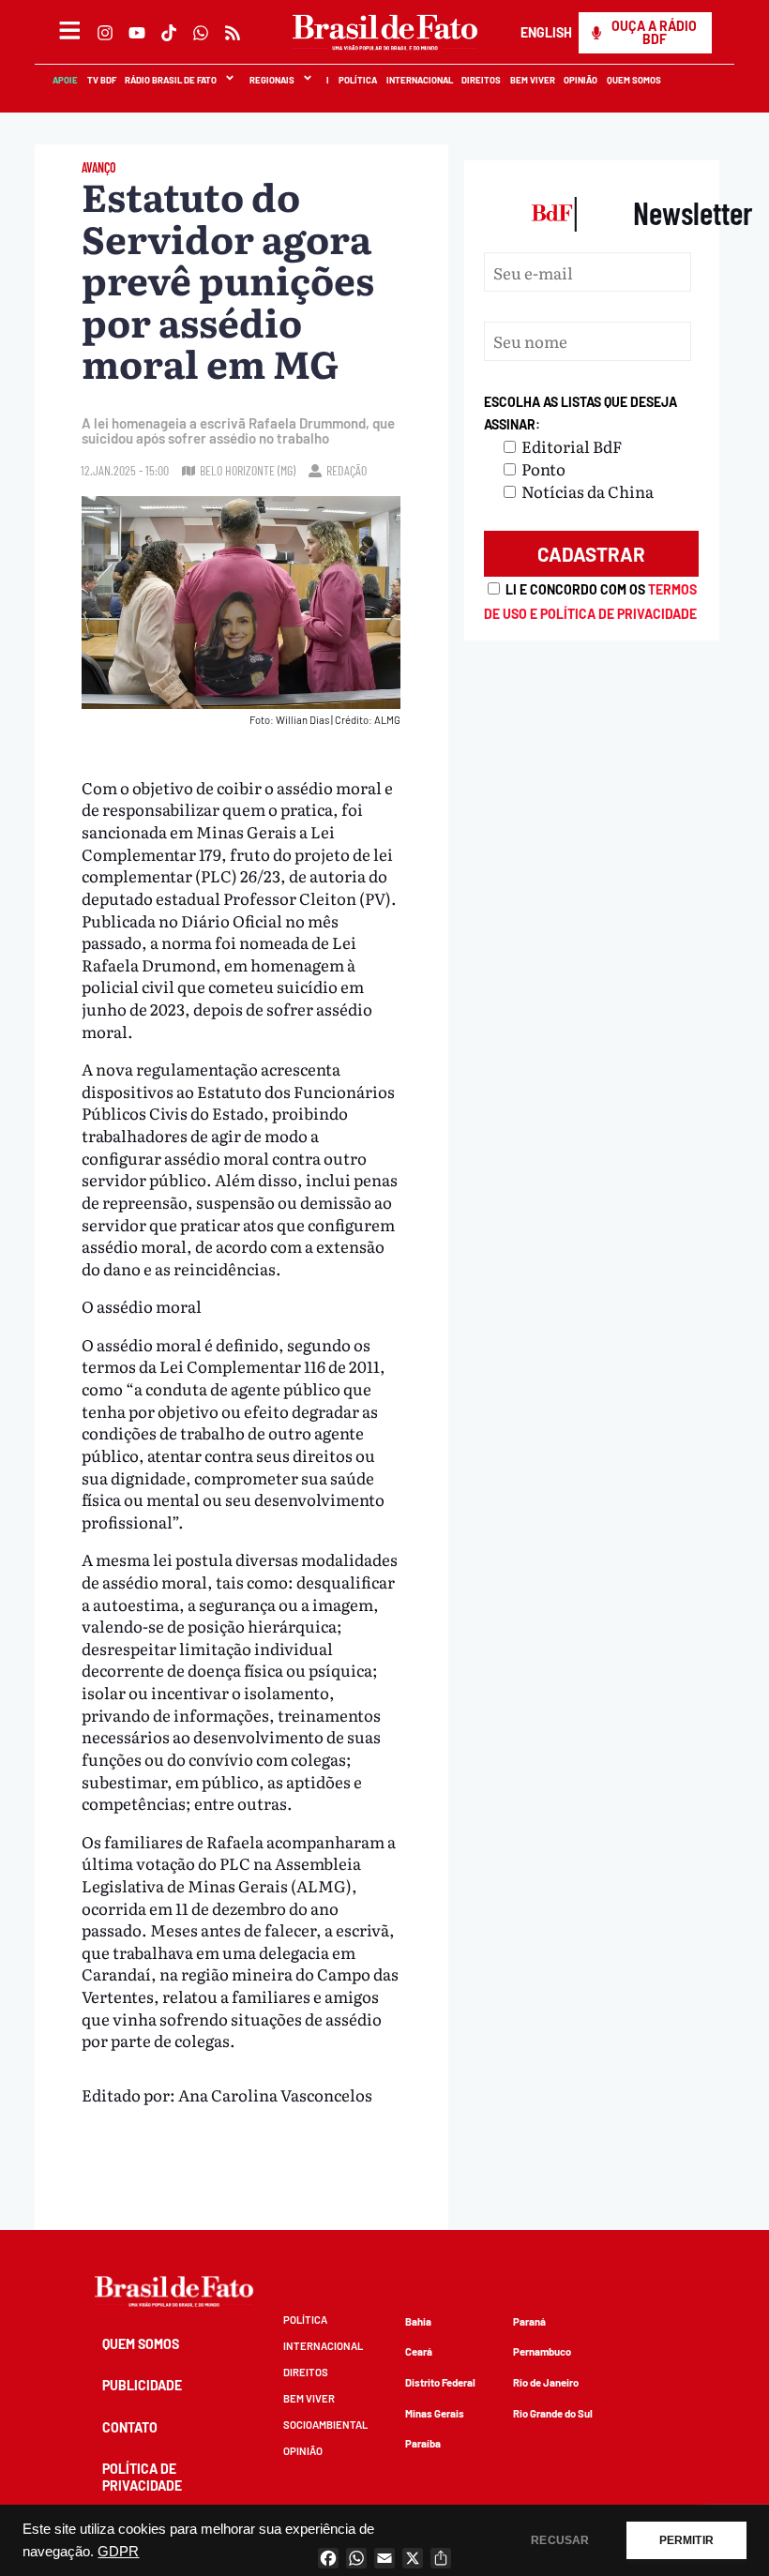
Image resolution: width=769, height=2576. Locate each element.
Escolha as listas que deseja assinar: (581, 413)
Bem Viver (532, 80)
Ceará (419, 2351)
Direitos (480, 80)
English (545, 32)
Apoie (64, 80)
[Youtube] (137, 33)
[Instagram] (105, 33)
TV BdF (101, 80)
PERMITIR (686, 2540)
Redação (347, 470)
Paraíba (423, 2443)
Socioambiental (325, 2425)
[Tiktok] (169, 33)
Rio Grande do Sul (553, 2413)
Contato (130, 2427)
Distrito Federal (440, 2382)
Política (357, 80)
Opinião (581, 80)
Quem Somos (633, 80)
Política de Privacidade (142, 2477)
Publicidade (142, 2385)
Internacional (419, 80)
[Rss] (233, 33)
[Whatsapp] (201, 33)
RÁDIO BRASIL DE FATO (170, 80)
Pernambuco (542, 2351)
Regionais (271, 80)
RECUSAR (560, 2540)
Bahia (418, 2321)
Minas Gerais (435, 2413)
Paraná (529, 2321)
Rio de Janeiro (546, 2382)
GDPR (118, 2552)
